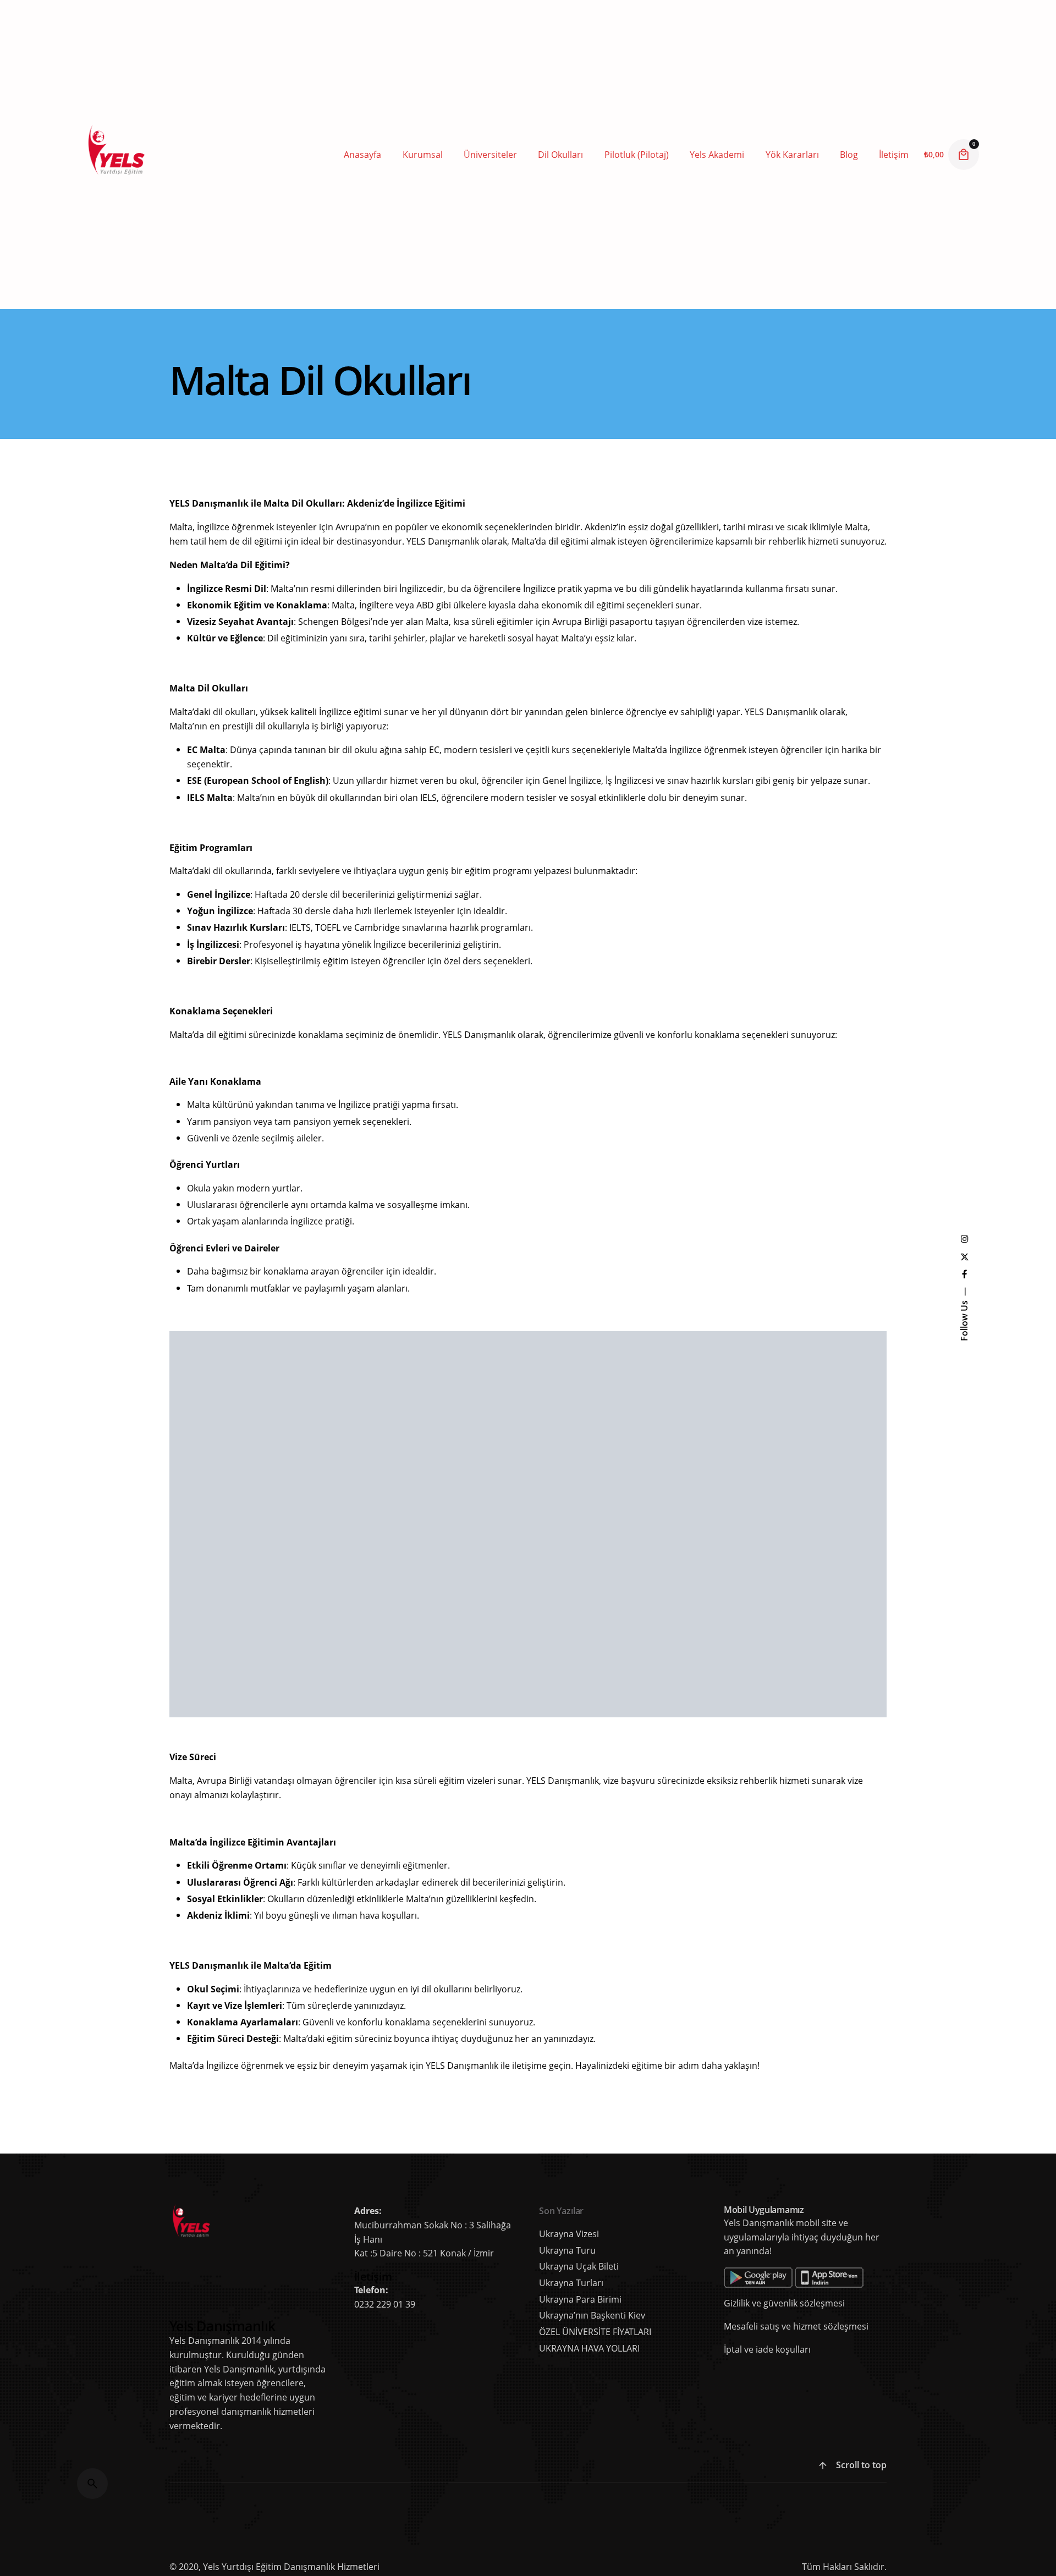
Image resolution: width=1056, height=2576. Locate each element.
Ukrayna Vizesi (569, 2234)
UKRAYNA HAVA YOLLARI (589, 2348)
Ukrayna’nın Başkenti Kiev (592, 2315)
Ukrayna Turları (571, 2283)
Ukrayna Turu (567, 2250)
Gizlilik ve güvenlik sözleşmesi (784, 2303)
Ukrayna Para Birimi (580, 2299)
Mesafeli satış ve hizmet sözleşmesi (796, 2326)
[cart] (964, 155)
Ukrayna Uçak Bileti (579, 2266)
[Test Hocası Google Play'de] (794, 2274)
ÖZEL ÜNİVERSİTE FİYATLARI (595, 2332)
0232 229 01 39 (385, 2304)
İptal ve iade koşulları (767, 2349)
